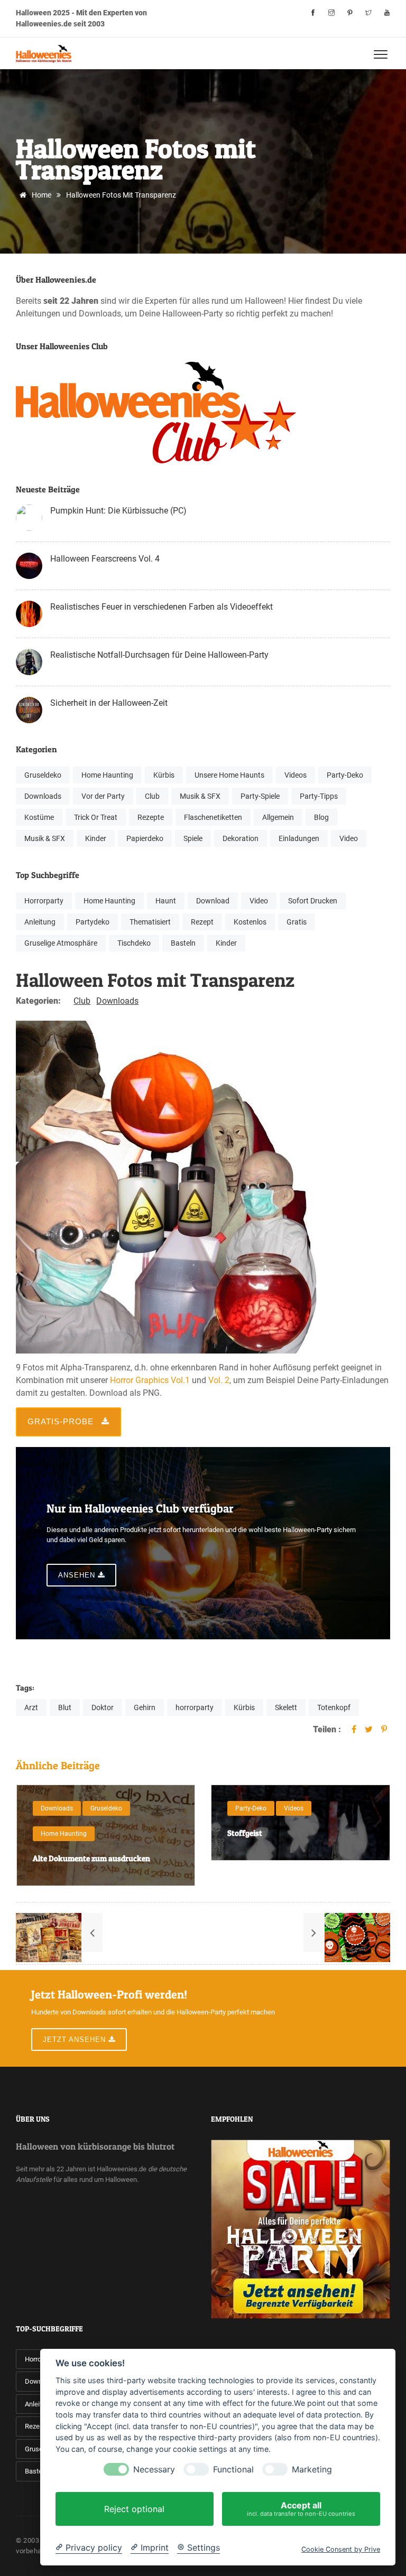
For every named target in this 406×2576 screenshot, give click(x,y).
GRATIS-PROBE (62, 1421)
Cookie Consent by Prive (341, 2549)
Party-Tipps (319, 796)
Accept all (301, 2509)
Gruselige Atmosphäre (61, 943)
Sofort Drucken (313, 901)
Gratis (297, 922)
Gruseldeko (43, 775)
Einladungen (299, 838)
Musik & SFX (200, 796)
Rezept (202, 922)
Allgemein (278, 817)
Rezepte (151, 817)
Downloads (43, 796)
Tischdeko (134, 943)
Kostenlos (250, 922)
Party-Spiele (260, 796)
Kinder (96, 838)
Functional (233, 2470)
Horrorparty (44, 901)
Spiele (193, 838)
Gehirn (145, 1707)
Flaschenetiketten (213, 817)
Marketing (312, 2470)
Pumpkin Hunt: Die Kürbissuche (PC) (118, 511)
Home (41, 195)
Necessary (154, 2470)
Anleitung (40, 922)
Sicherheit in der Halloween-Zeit (109, 703)
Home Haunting (107, 775)
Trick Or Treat (96, 817)
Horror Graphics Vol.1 (150, 1380)
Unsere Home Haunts (229, 775)
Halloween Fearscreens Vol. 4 (105, 559)
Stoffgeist (215, 1833)
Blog (321, 817)
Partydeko (93, 922)
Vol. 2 (219, 1380)
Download (213, 901)
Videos (296, 775)
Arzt (31, 1707)
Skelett (286, 1707)
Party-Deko (345, 775)
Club (152, 796)
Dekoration (241, 838)
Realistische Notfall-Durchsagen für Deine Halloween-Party (159, 655)
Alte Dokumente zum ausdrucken (62, 1858)
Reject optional (134, 2509)
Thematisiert (150, 922)
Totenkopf (334, 1707)
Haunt (166, 901)
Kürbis (164, 775)
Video (349, 838)
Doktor (103, 1707)
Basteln (183, 943)
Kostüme (39, 817)
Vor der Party (103, 796)
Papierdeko (145, 838)
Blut (65, 1707)
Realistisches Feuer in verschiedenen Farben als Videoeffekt (162, 607)
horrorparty (195, 1707)
